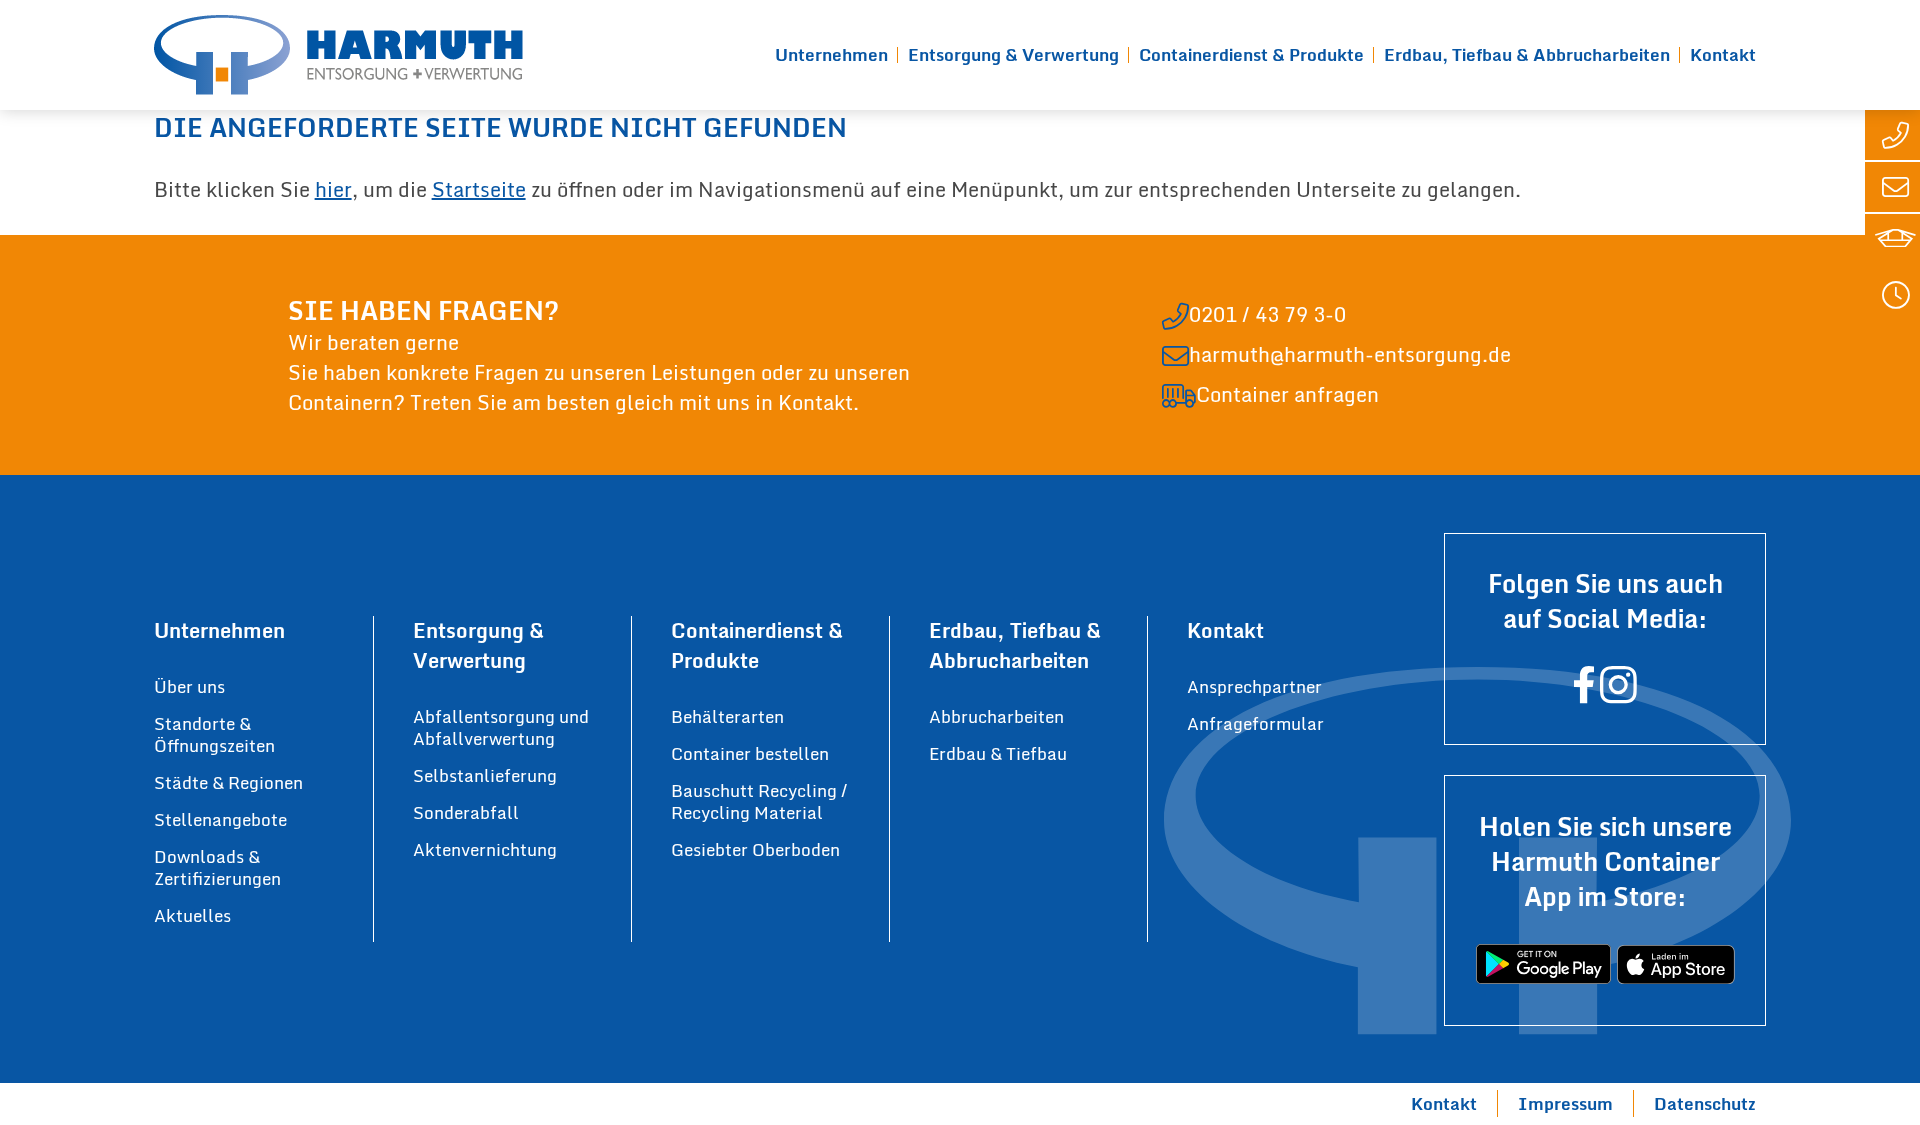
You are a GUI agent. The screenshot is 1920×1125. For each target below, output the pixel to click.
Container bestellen (750, 753)
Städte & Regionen (228, 782)
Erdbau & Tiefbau (998, 753)
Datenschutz (1705, 1103)
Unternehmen (831, 54)
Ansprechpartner (1254, 686)
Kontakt (1723, 54)
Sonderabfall (466, 812)
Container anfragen (1287, 395)
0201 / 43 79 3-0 (1267, 315)
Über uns (189, 686)
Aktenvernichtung (485, 849)
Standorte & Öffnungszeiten (214, 734)
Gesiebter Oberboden (755, 849)
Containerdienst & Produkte (1251, 54)
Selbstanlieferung (485, 775)
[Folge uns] (1584, 694)
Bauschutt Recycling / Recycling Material (759, 801)
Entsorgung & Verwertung (1013, 54)
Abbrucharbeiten (996, 716)
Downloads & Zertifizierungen (217, 867)
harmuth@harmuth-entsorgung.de (1350, 355)
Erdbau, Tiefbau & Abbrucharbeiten (1527, 54)
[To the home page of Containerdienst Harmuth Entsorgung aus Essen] (338, 55)
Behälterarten (727, 716)
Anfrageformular (1255, 723)
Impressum (1565, 1103)
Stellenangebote (220, 819)
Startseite (479, 189)
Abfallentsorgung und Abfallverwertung (501, 727)
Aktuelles (192, 915)
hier (333, 189)
